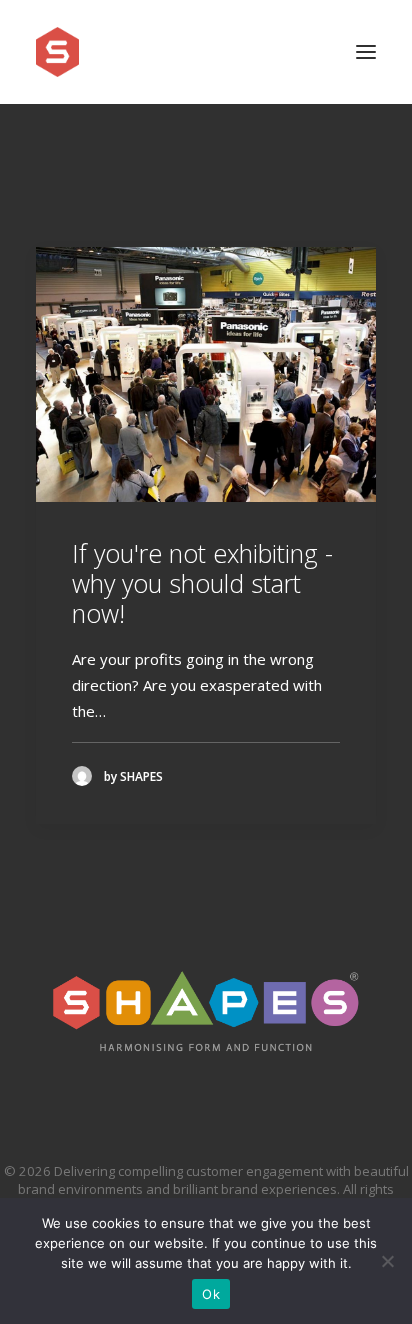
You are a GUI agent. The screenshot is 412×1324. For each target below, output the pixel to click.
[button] (366, 52)
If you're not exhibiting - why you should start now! (202, 583)
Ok (211, 1294)
